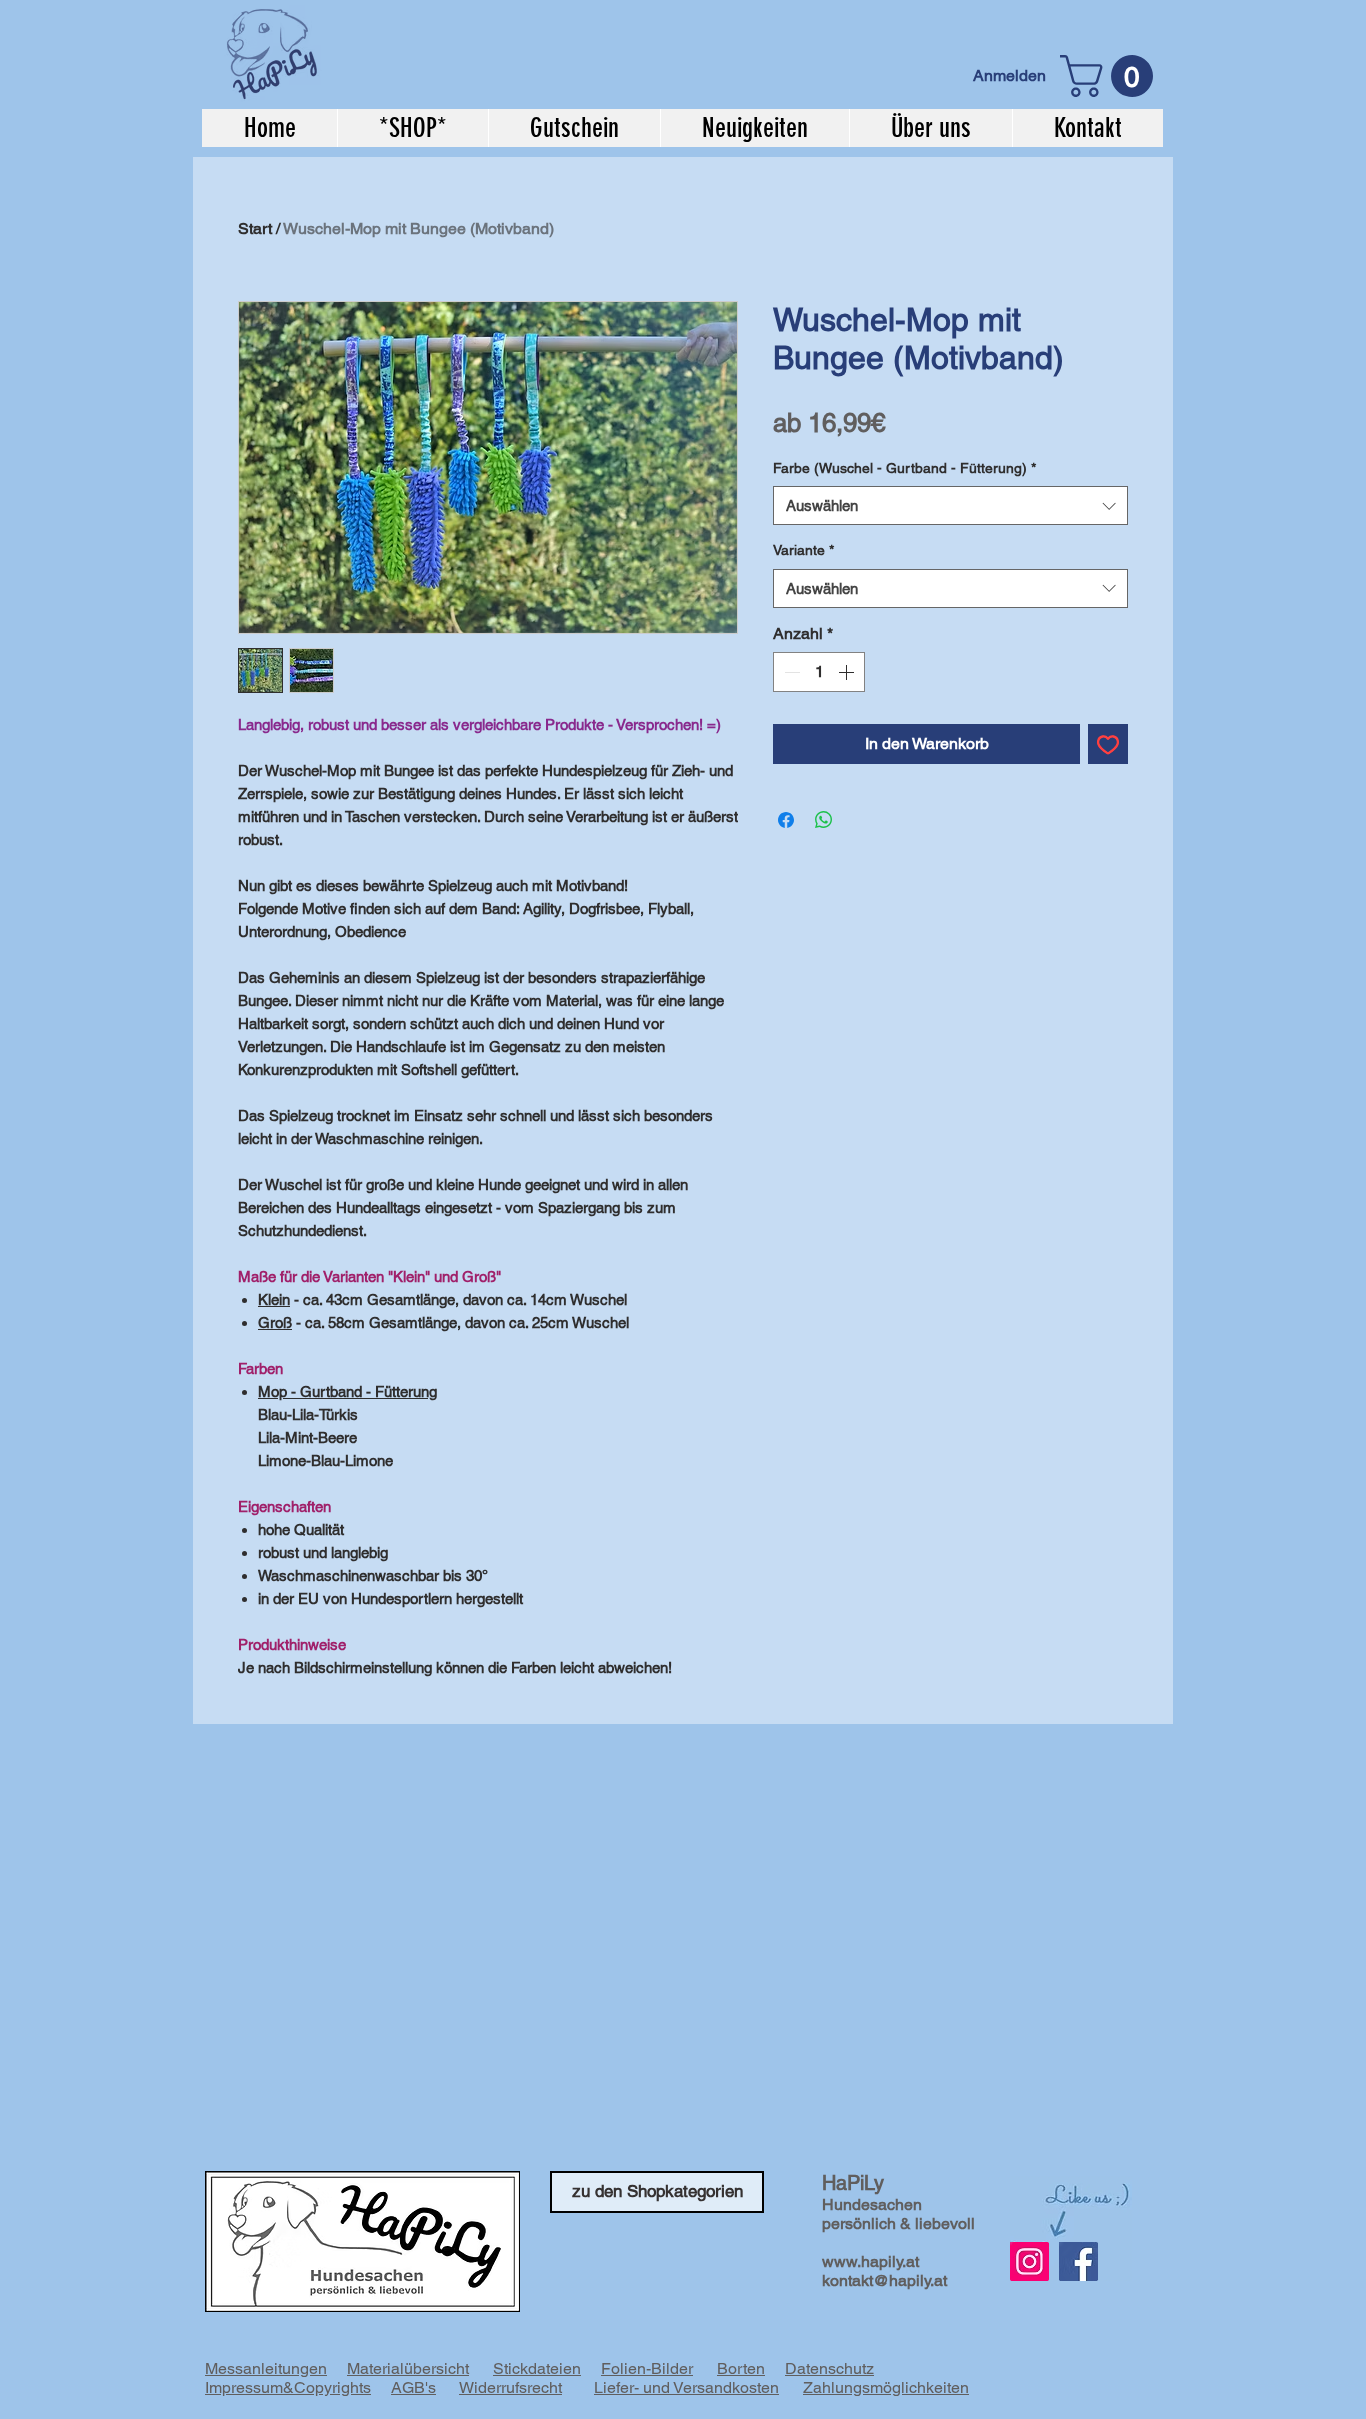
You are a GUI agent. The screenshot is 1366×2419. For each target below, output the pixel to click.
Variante (803, 550)
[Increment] (848, 672)
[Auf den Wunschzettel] (1108, 744)
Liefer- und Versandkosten (686, 2387)
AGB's (413, 2387)
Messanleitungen (266, 2368)
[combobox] (950, 505)
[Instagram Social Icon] (1029, 2261)
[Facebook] (1078, 2261)
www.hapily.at (870, 2261)
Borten (741, 2368)
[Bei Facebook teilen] (786, 820)
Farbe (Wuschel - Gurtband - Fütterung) (904, 468)
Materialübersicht (408, 2368)
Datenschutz (829, 2368)
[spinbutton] (819, 672)
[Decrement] (790, 672)
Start (255, 228)
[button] (1111, 76)
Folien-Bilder (647, 2368)
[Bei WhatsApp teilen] (824, 820)
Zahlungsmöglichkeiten (886, 2387)
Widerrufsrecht (510, 2387)
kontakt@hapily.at (884, 2280)
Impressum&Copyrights (288, 2387)
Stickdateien (537, 2368)
